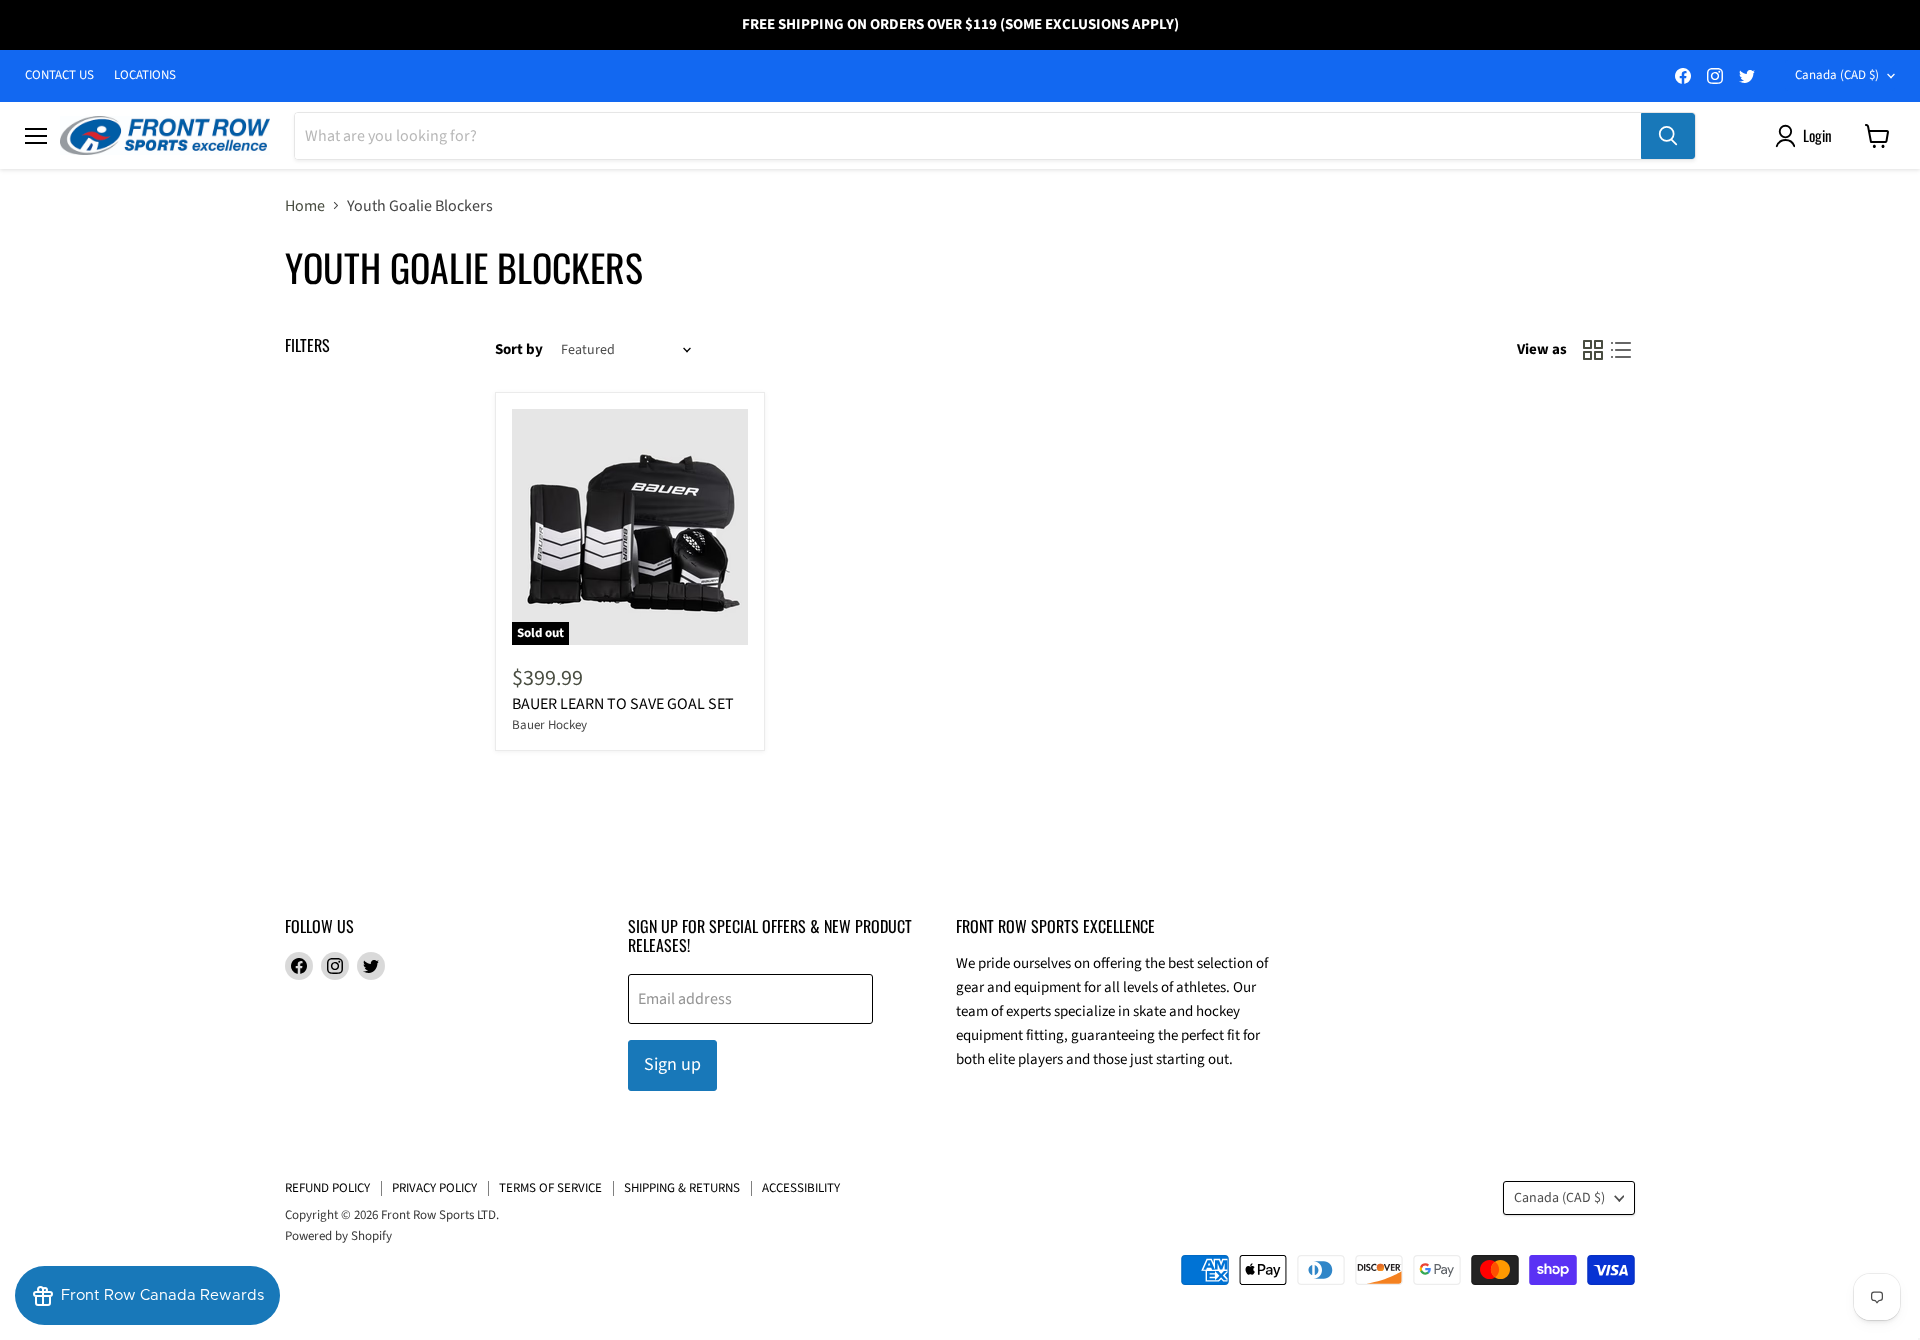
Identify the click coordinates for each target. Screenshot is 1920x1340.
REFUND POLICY (327, 1188)
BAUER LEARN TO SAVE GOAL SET (623, 704)
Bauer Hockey (549, 725)
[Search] (1668, 136)
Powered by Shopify (338, 1236)
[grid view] (1593, 350)
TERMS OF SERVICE (550, 1188)
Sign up (672, 1064)
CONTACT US (59, 75)
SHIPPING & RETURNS (682, 1188)
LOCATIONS (145, 75)
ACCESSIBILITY (801, 1188)
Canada (1837, 75)
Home (305, 206)
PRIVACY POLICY (434, 1188)
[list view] (1621, 350)
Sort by (519, 349)
